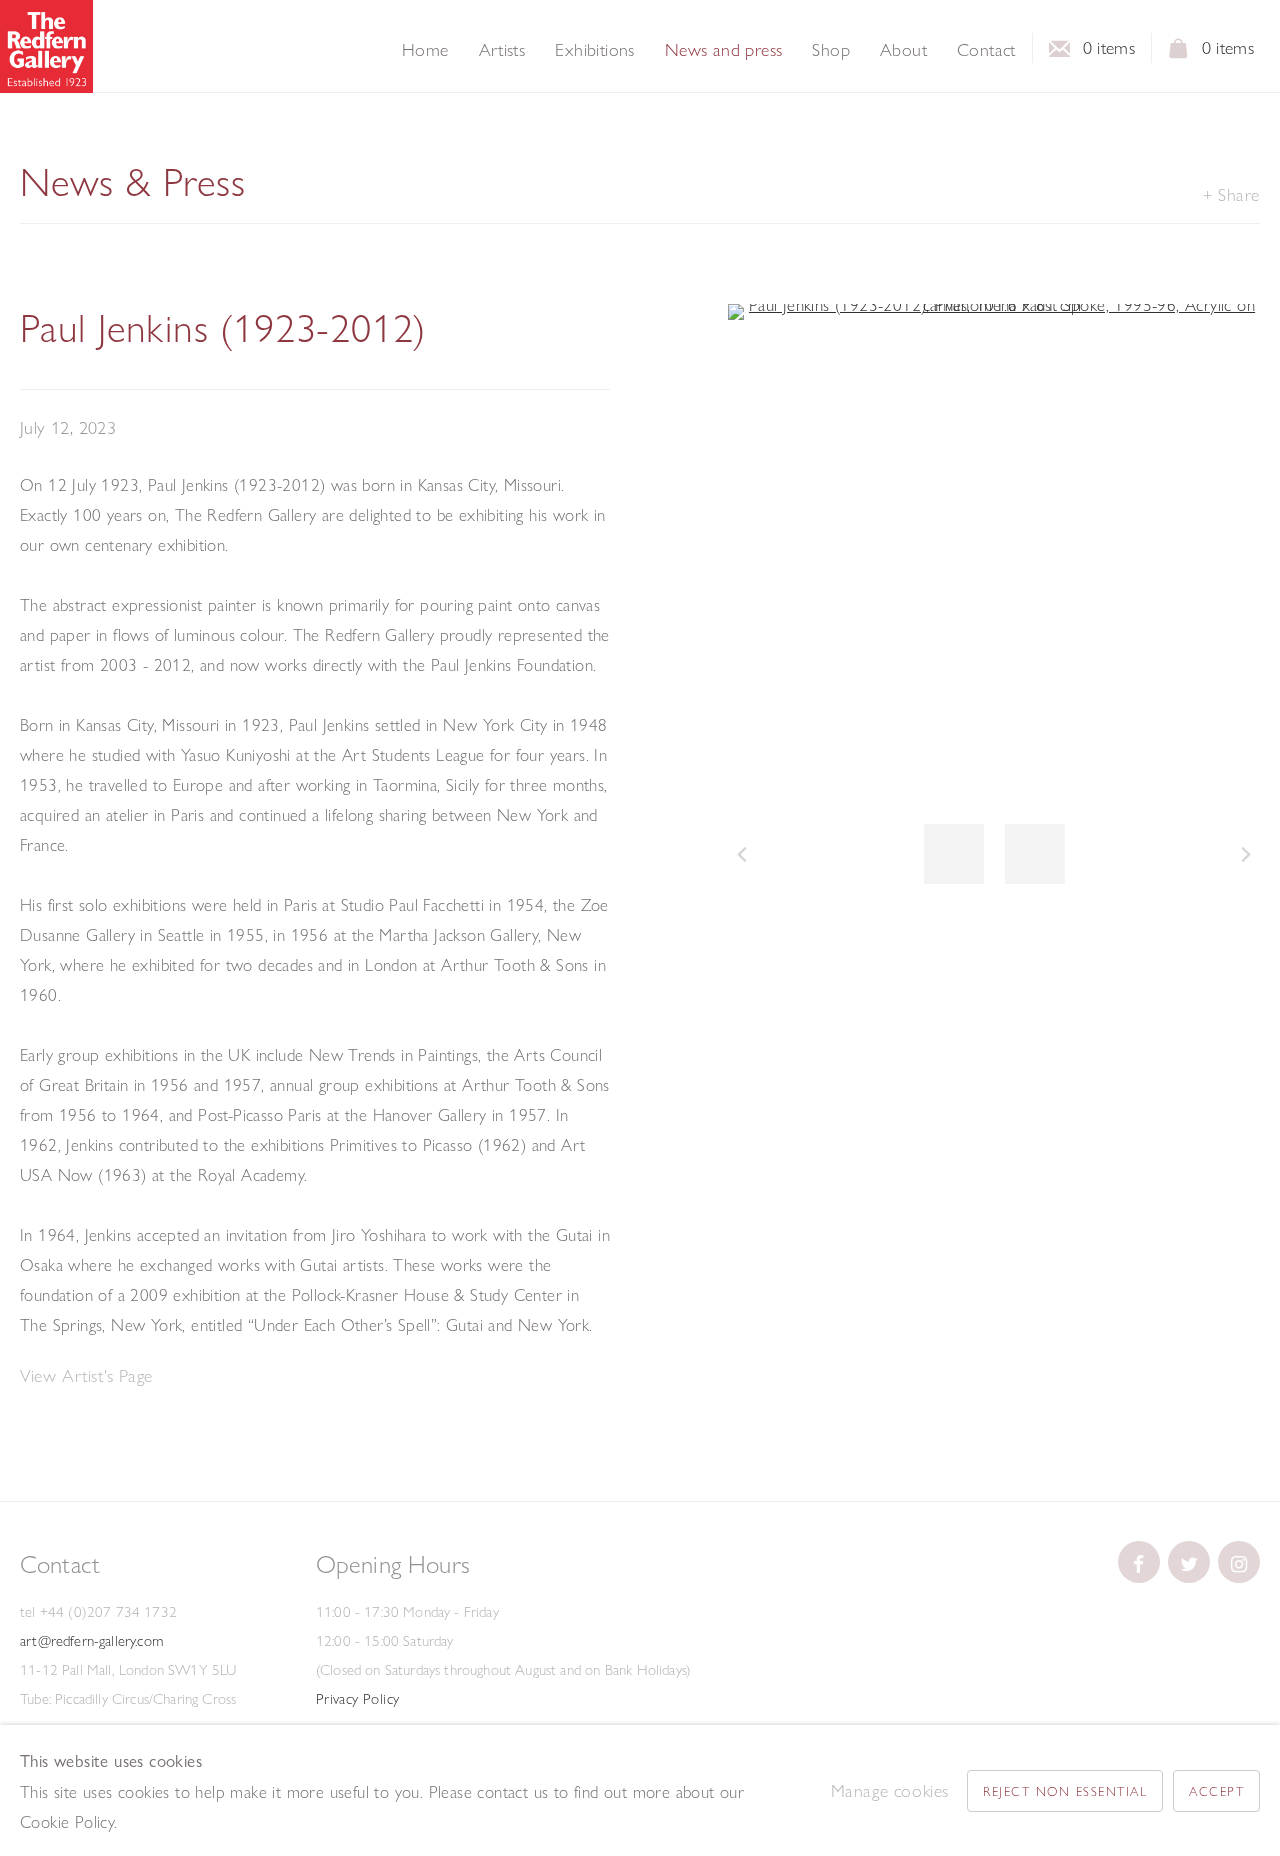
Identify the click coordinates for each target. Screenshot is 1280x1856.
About (903, 50)
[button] (954, 854)
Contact (986, 50)
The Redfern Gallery (46, 46)
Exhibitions (594, 50)
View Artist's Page (86, 1375)
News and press (724, 50)
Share (1239, 194)
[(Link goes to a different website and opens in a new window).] (1139, 1562)
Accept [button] (1216, 1791)
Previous (742, 854)
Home (425, 50)
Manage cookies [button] (890, 1790)
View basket (1179, 54)
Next (1246, 854)
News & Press (133, 182)
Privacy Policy (358, 1699)
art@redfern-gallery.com (91, 1641)
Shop (831, 50)
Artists (502, 50)
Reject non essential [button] (1065, 1791)
